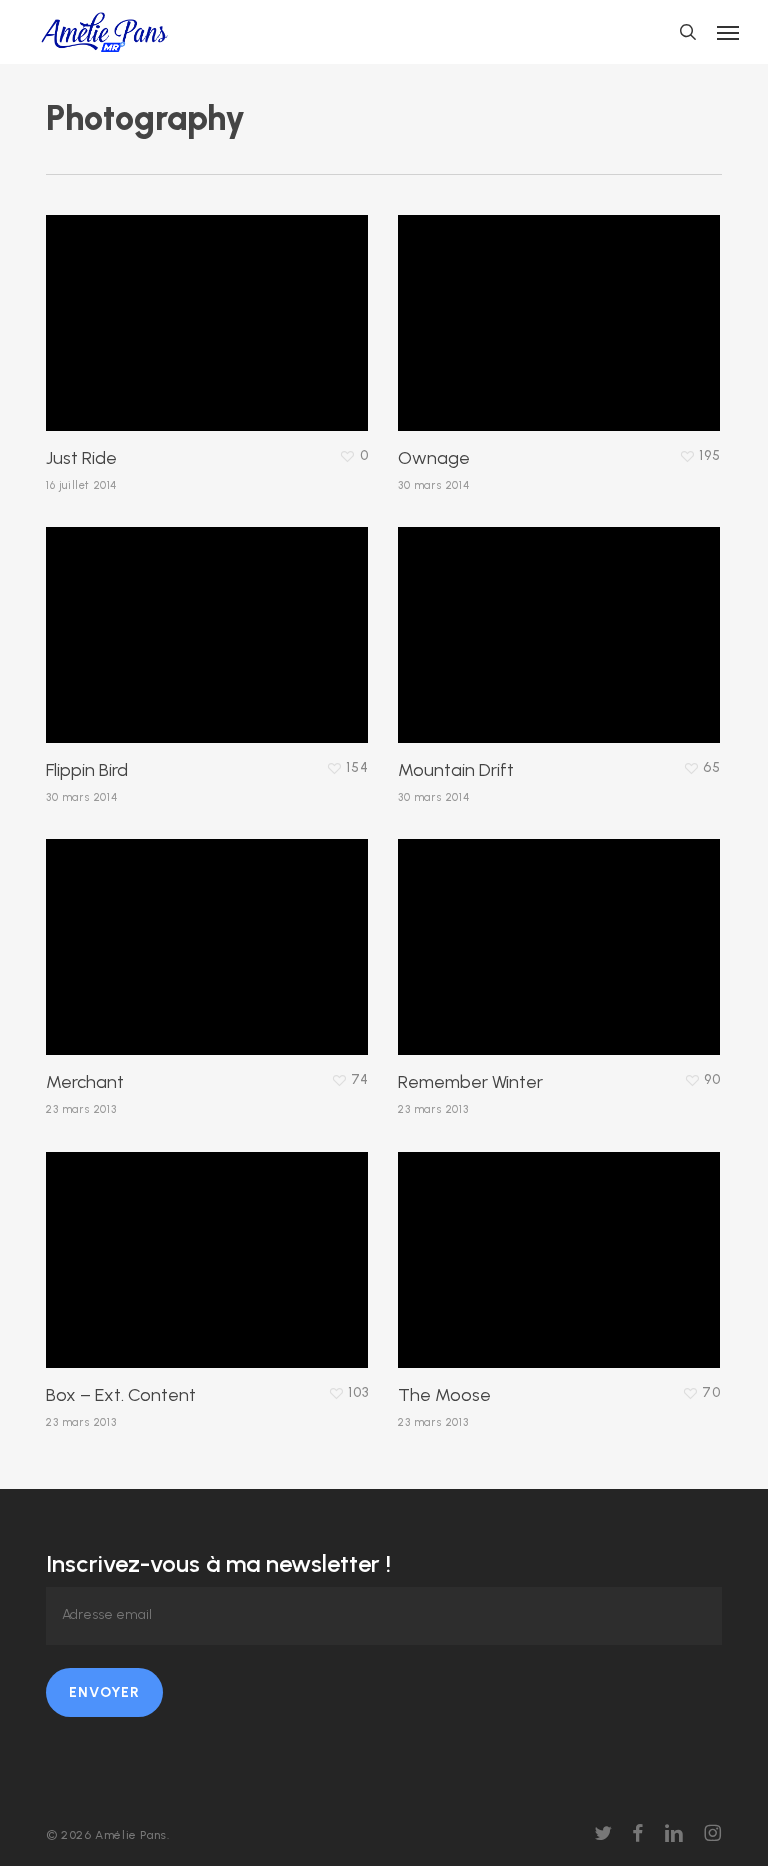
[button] (728, 32)
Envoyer (104, 1692)
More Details (212, 308)
